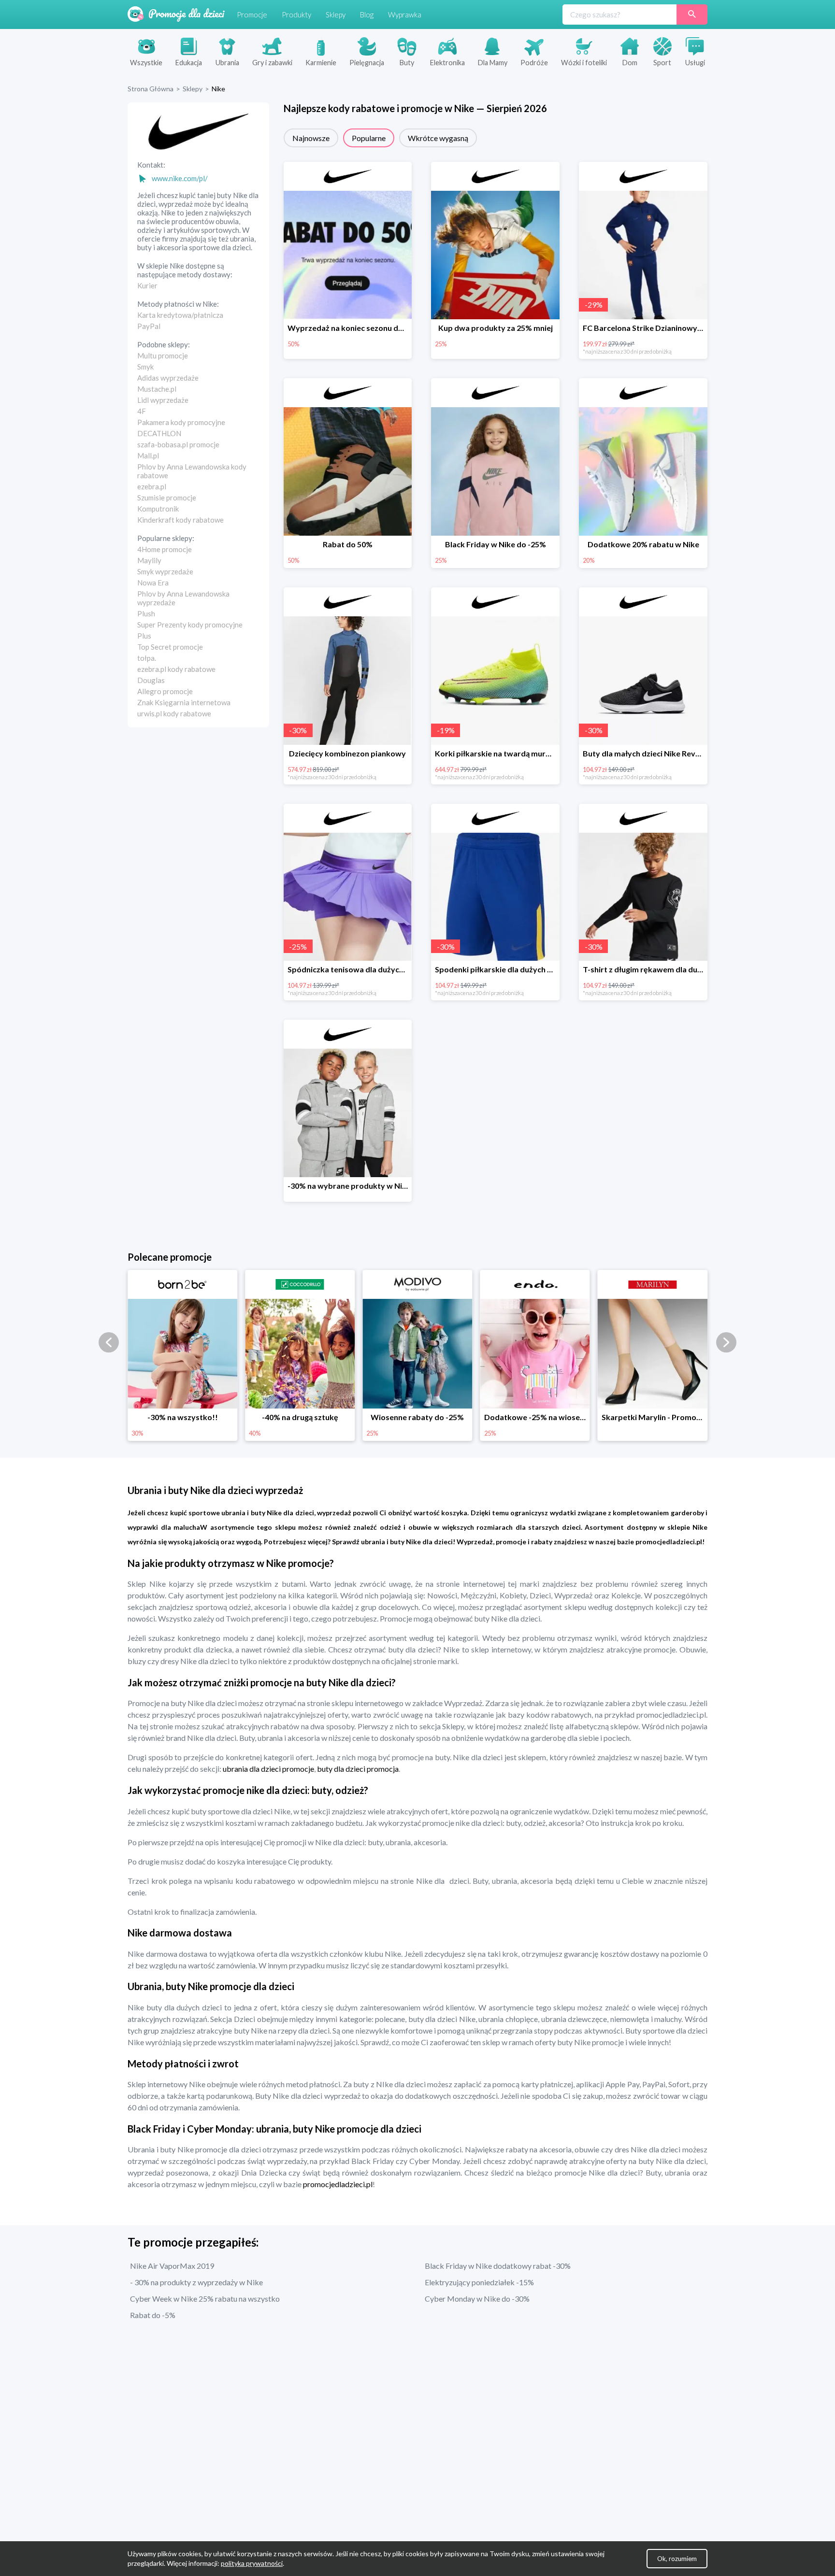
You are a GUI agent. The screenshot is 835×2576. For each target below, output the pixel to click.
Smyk (145, 367)
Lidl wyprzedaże (163, 400)
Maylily (149, 560)
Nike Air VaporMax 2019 (172, 2266)
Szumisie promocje (167, 498)
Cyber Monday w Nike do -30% (477, 2298)
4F (142, 411)
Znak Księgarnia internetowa (184, 702)
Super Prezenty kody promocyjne (190, 625)
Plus (144, 636)
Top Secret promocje (170, 647)
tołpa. (147, 658)
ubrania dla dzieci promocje (268, 1769)
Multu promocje (163, 356)
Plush (146, 613)
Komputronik (158, 509)
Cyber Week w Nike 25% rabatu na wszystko (205, 2298)
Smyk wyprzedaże (165, 571)
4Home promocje (165, 549)
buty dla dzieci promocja (358, 1769)
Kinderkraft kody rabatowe (180, 520)
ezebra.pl (152, 486)
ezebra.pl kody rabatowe (176, 669)
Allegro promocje (165, 691)
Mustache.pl (157, 389)
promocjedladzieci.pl (338, 2184)
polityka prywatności (252, 2563)
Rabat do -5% (153, 2315)
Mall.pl (148, 455)
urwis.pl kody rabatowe (174, 713)
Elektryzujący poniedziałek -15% (479, 2282)
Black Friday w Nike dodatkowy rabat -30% (498, 2266)
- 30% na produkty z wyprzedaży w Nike (196, 2282)
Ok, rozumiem (677, 2559)
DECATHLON (159, 433)
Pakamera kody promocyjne (181, 422)
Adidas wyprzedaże (168, 378)
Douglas (151, 680)
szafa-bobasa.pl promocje (178, 444)
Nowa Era (153, 583)
